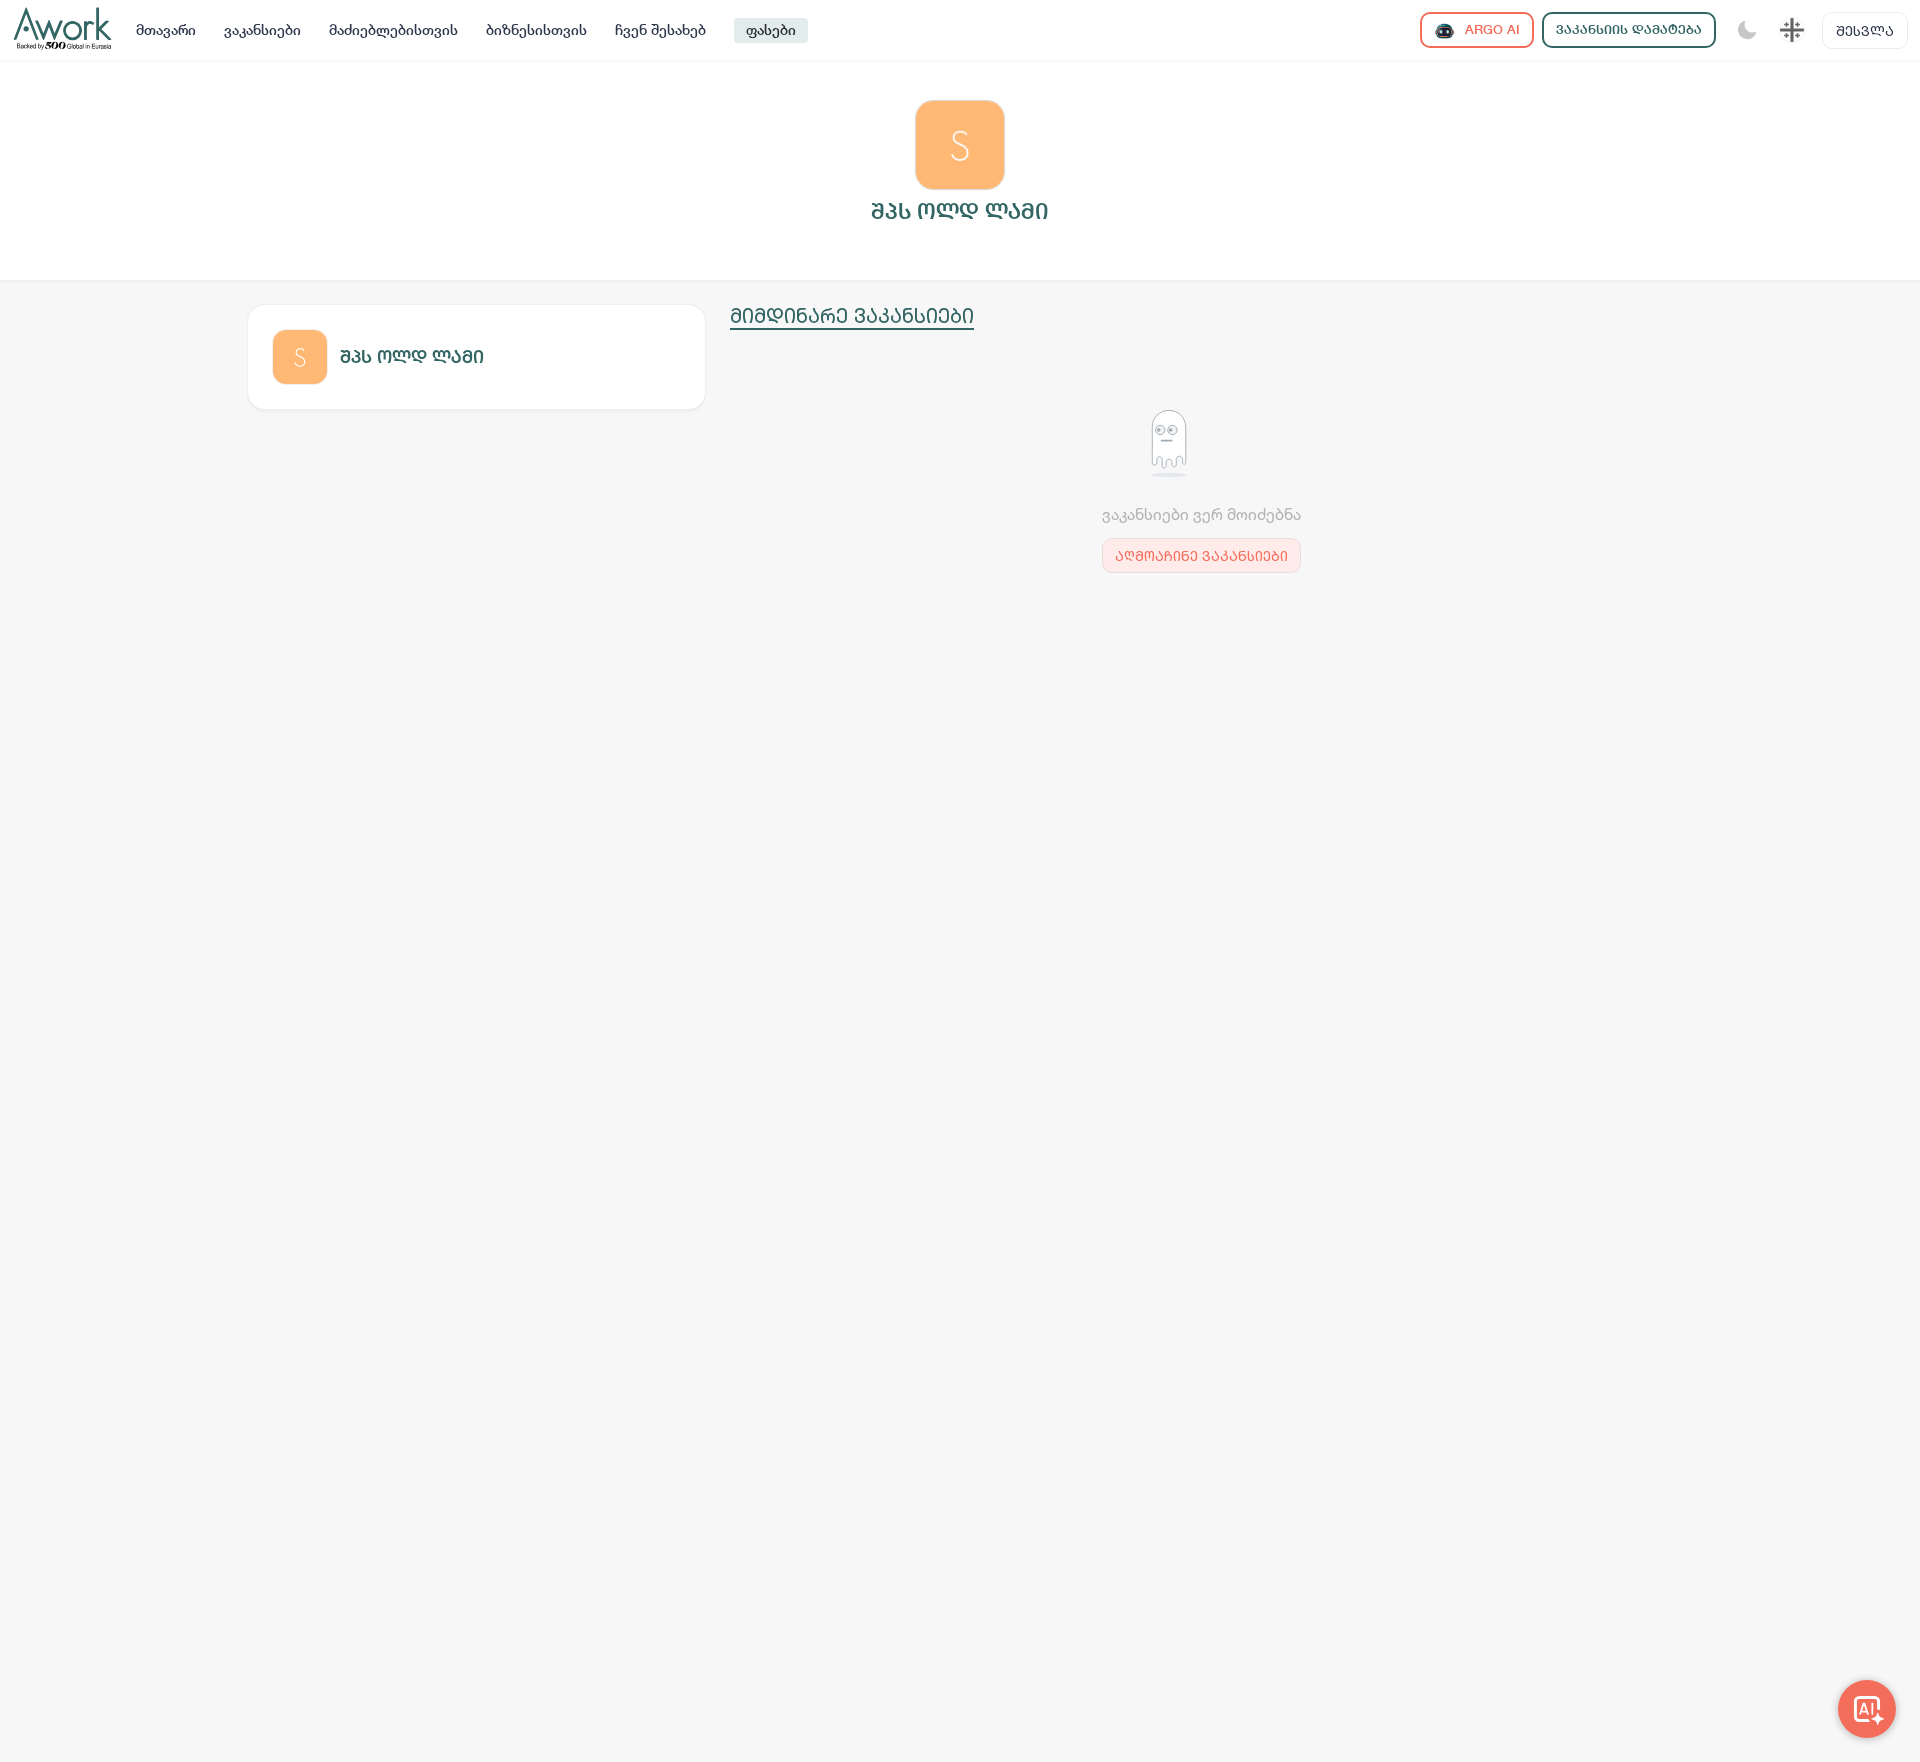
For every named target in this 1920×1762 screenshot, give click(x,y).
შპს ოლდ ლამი (412, 356)
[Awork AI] (1867, 1709)
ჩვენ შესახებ (660, 30)
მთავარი (166, 30)
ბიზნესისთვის (536, 30)
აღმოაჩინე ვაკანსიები (1201, 555)
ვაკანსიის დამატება (1629, 29)
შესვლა (1865, 30)
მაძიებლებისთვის (393, 30)
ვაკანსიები (262, 30)
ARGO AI (1490, 29)
